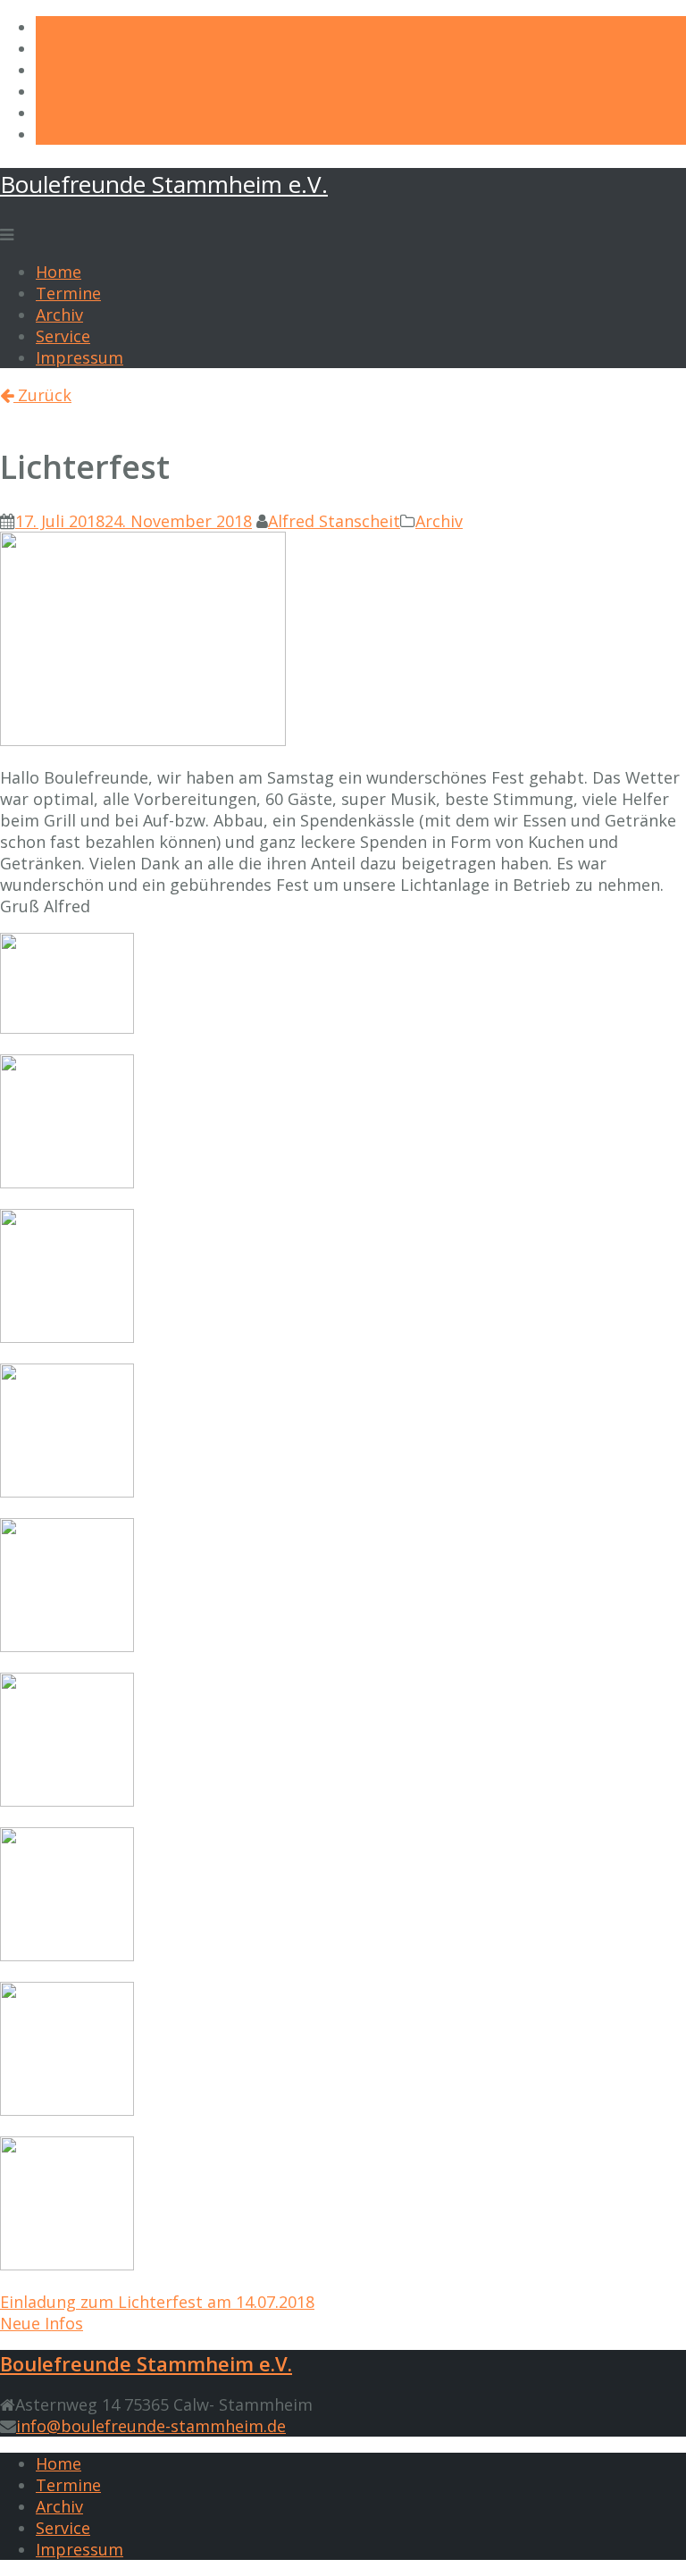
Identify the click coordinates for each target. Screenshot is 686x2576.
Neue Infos (42, 2323)
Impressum (79, 357)
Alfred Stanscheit (334, 521)
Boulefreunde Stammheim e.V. (164, 184)
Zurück (42, 395)
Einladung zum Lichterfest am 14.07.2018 (157, 2302)
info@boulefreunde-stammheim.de (151, 2426)
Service (63, 336)
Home (59, 272)
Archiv (59, 315)
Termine (68, 293)
